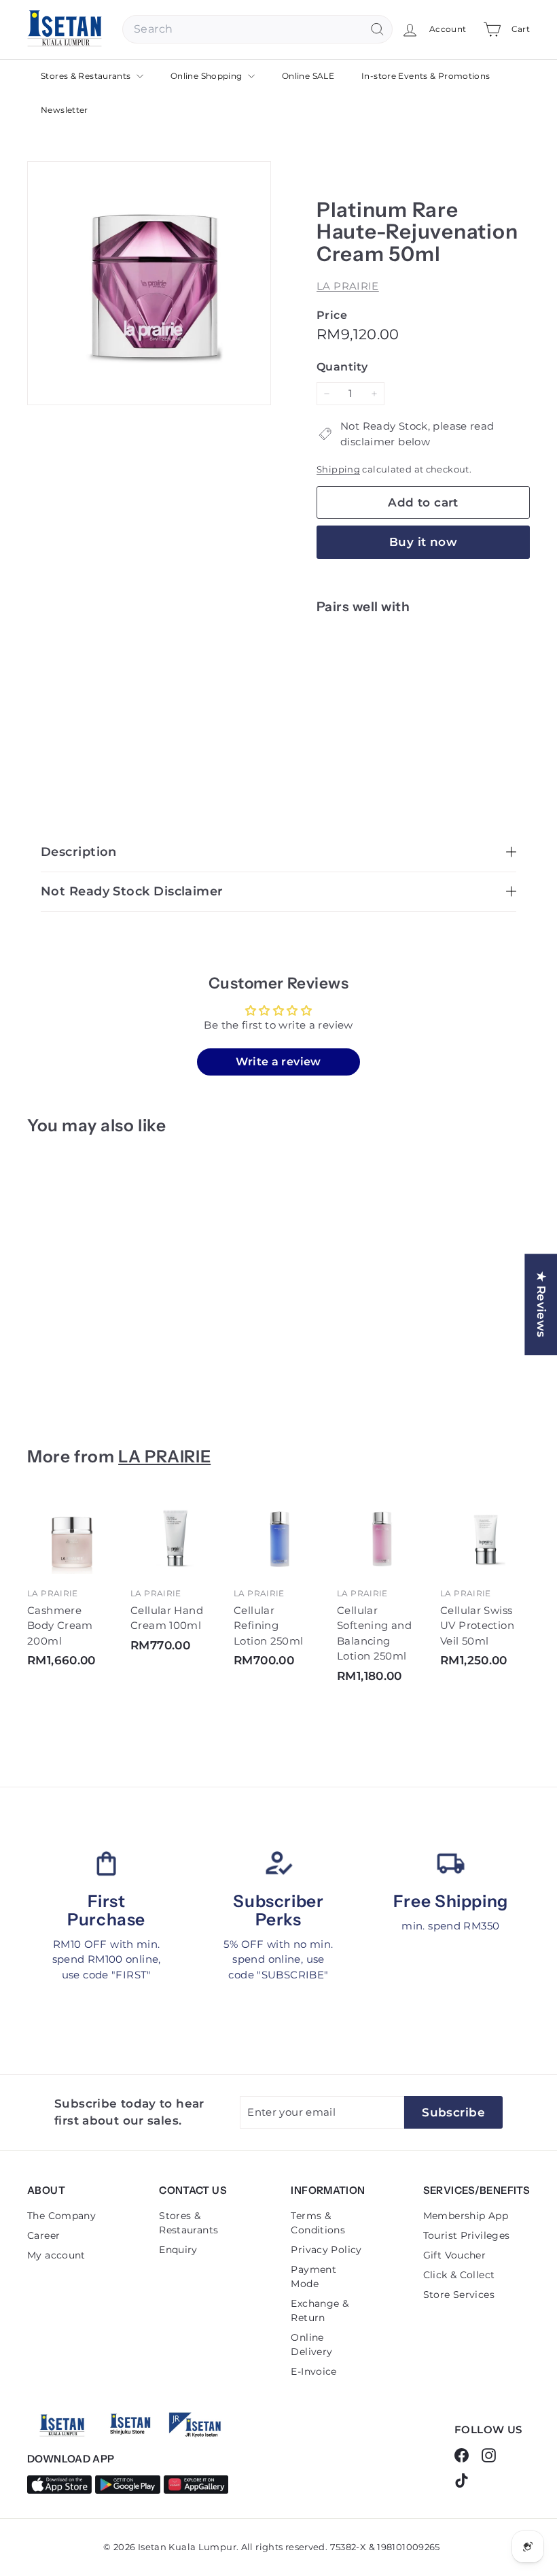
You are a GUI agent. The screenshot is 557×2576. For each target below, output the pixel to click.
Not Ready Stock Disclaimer (132, 891)
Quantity (342, 367)
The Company (61, 2216)
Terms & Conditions (318, 2223)
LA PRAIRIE (348, 286)
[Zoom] (149, 283)
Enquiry (178, 2250)
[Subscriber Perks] (278, 1863)
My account (56, 2255)
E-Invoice (313, 2371)
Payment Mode (313, 2277)
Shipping (338, 469)
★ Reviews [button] (541, 1304)
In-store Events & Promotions (426, 76)
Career (43, 2235)
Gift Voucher (455, 2255)
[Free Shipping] (451, 1863)
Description (79, 852)
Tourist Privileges (467, 2235)
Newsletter (65, 110)
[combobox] (257, 29)
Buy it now (423, 542)
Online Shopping (208, 76)
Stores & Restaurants (87, 76)
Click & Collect (459, 2275)
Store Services (459, 2295)
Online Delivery (311, 2345)
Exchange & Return (320, 2311)
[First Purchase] (106, 1863)
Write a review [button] (278, 1062)
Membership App (466, 2216)
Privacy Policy (326, 2250)
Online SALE (308, 76)
